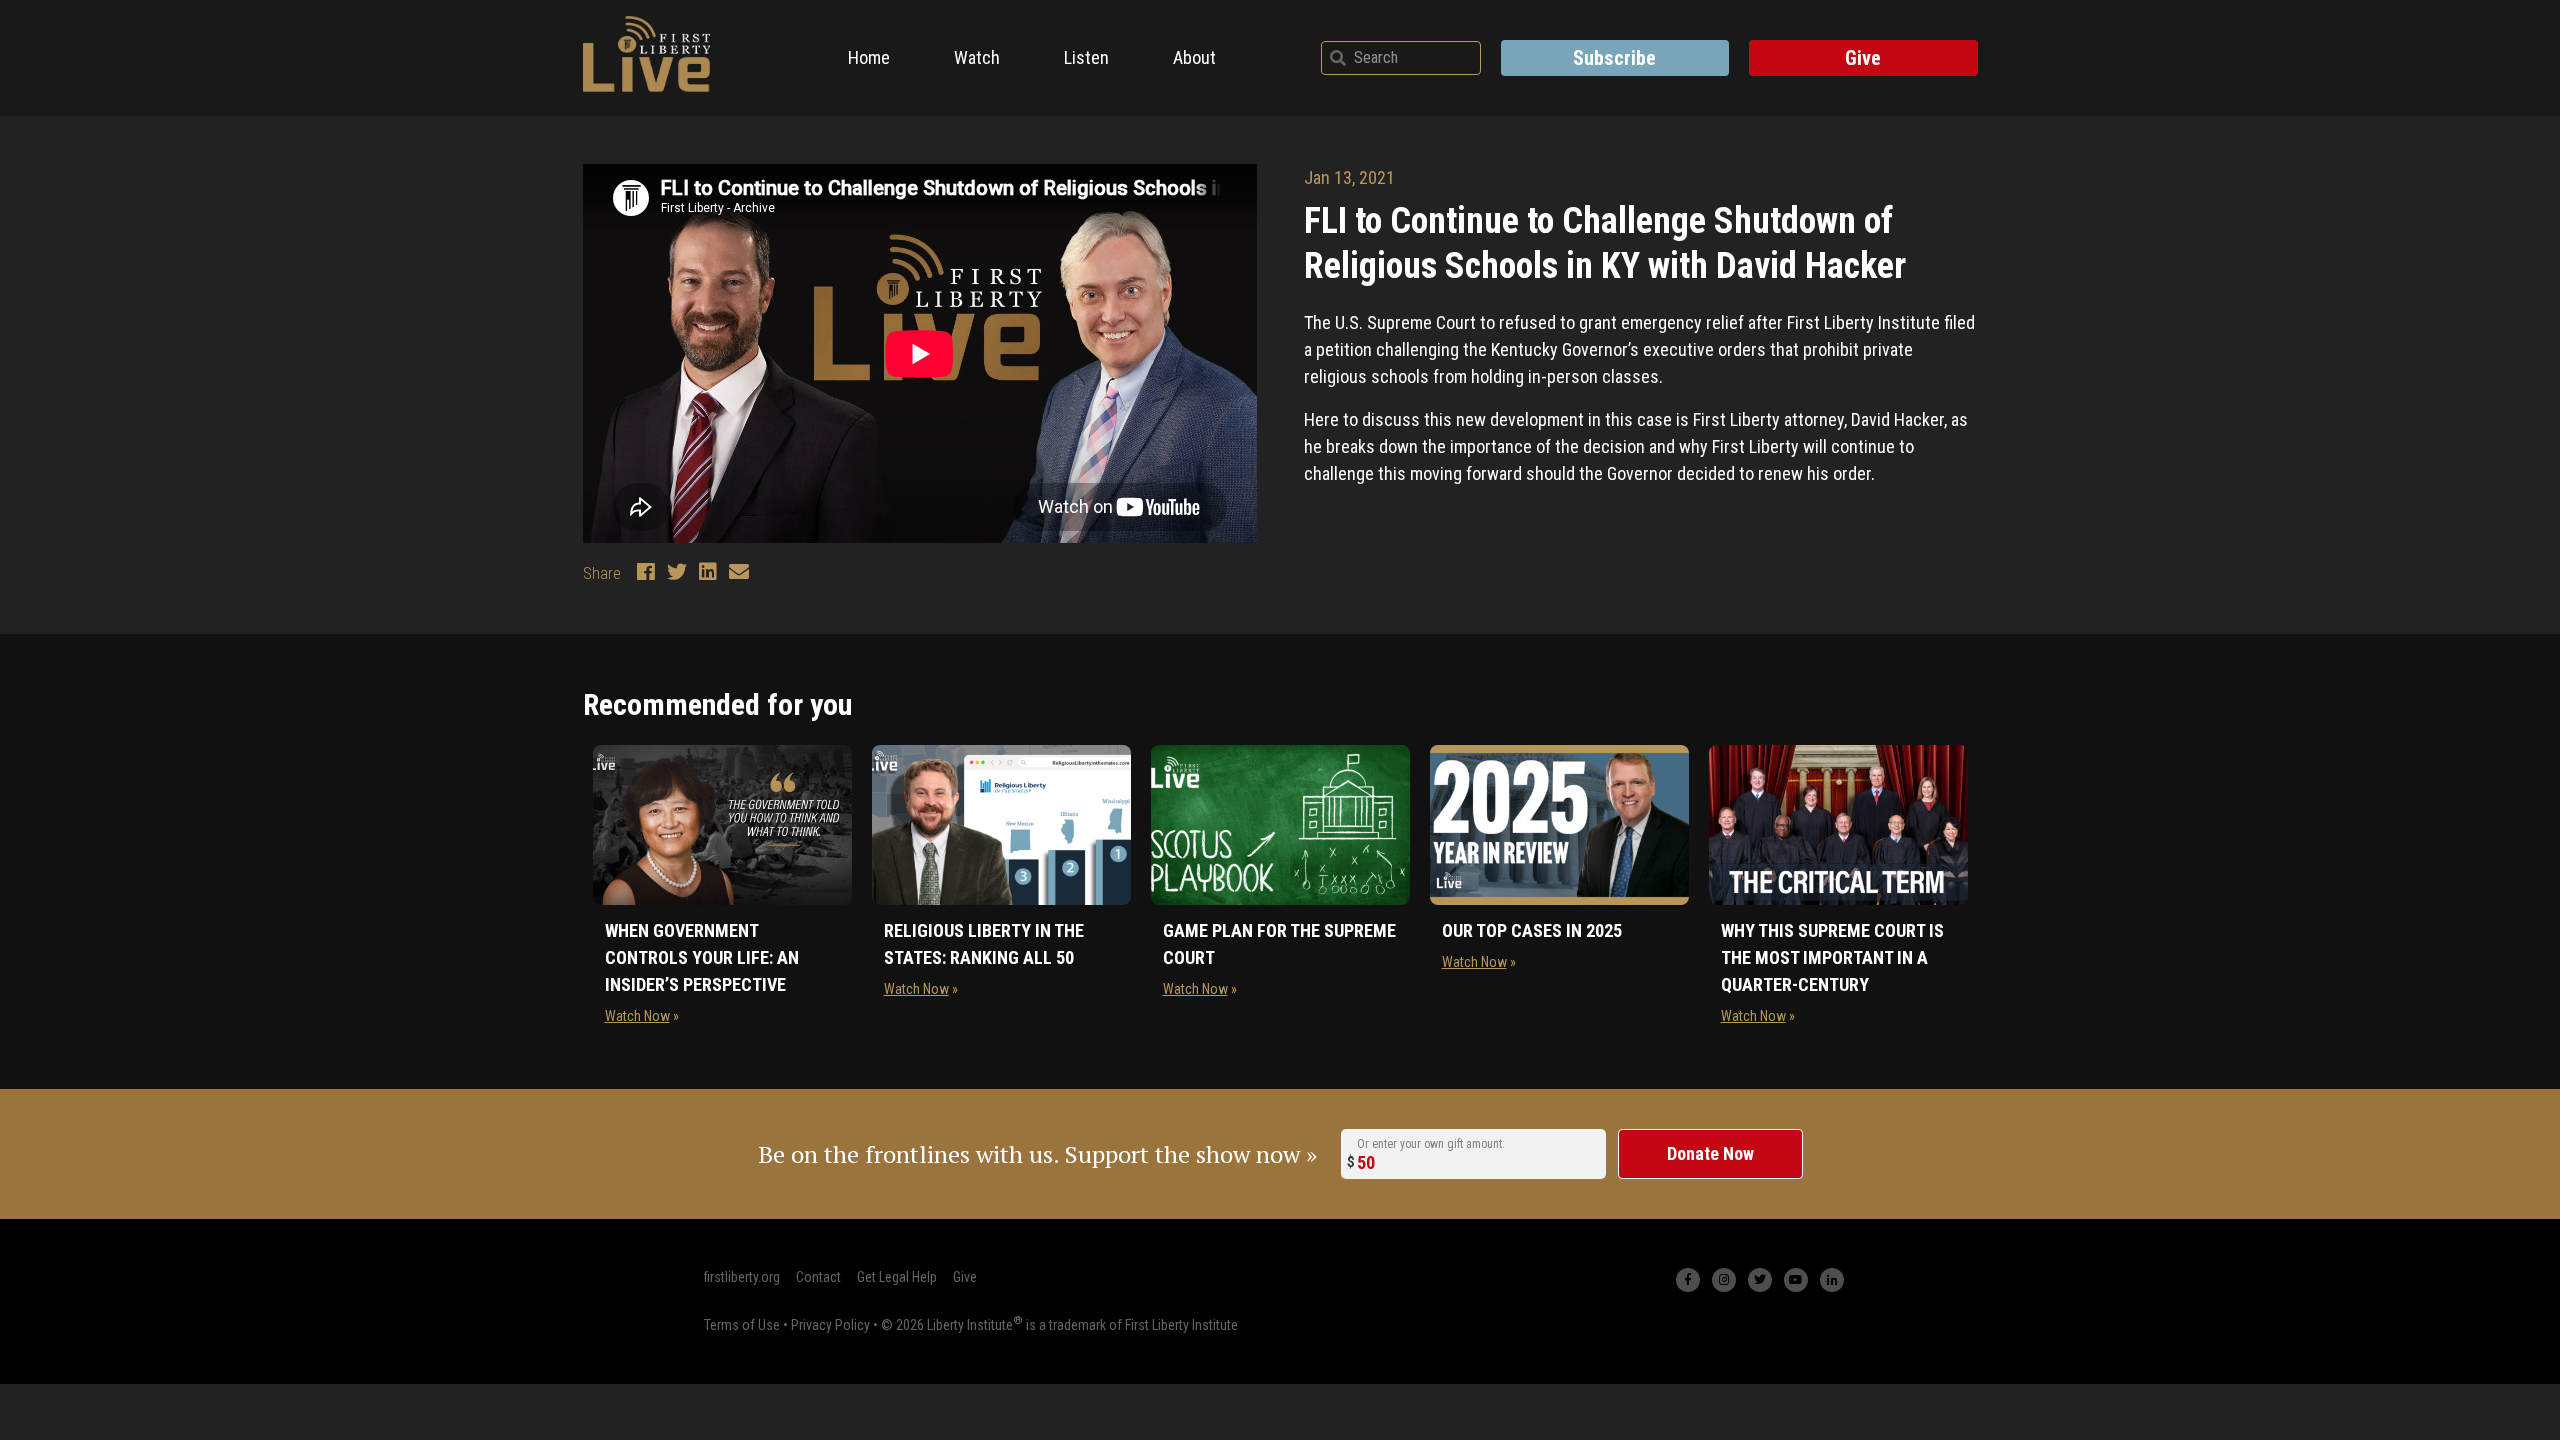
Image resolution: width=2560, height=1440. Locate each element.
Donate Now (1710, 1153)
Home (869, 57)
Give (1863, 58)
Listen (1086, 57)
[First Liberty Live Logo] (647, 54)
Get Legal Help (897, 1277)
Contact (818, 1277)
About (1194, 57)
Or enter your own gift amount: (1431, 1144)
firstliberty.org (742, 1277)
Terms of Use (742, 1325)
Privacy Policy (830, 1325)
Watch (977, 57)
